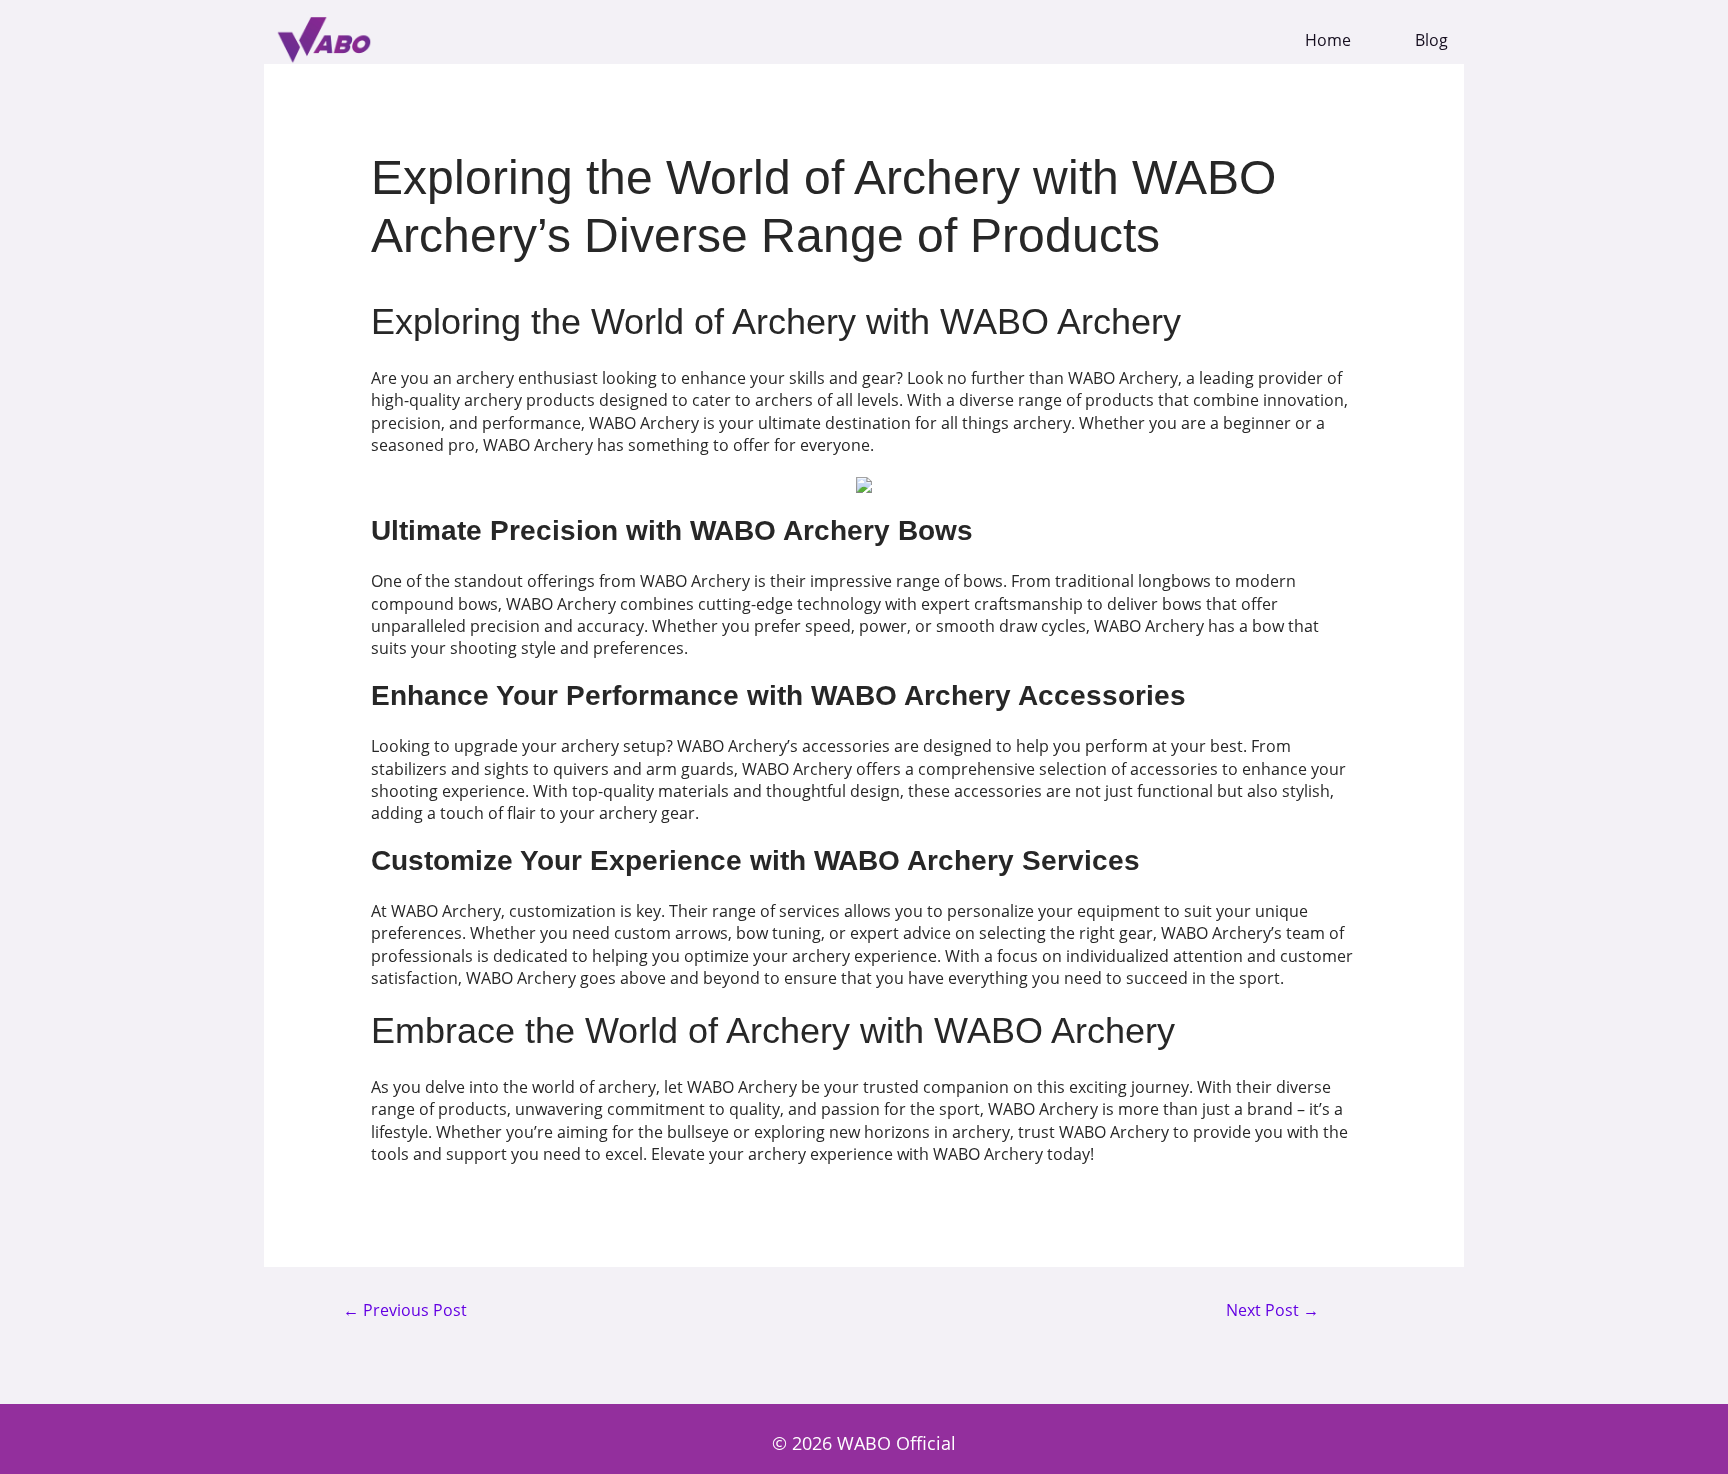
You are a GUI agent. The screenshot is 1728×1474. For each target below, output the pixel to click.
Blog (1431, 40)
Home (1328, 40)
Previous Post (405, 1311)
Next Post (1272, 1311)
